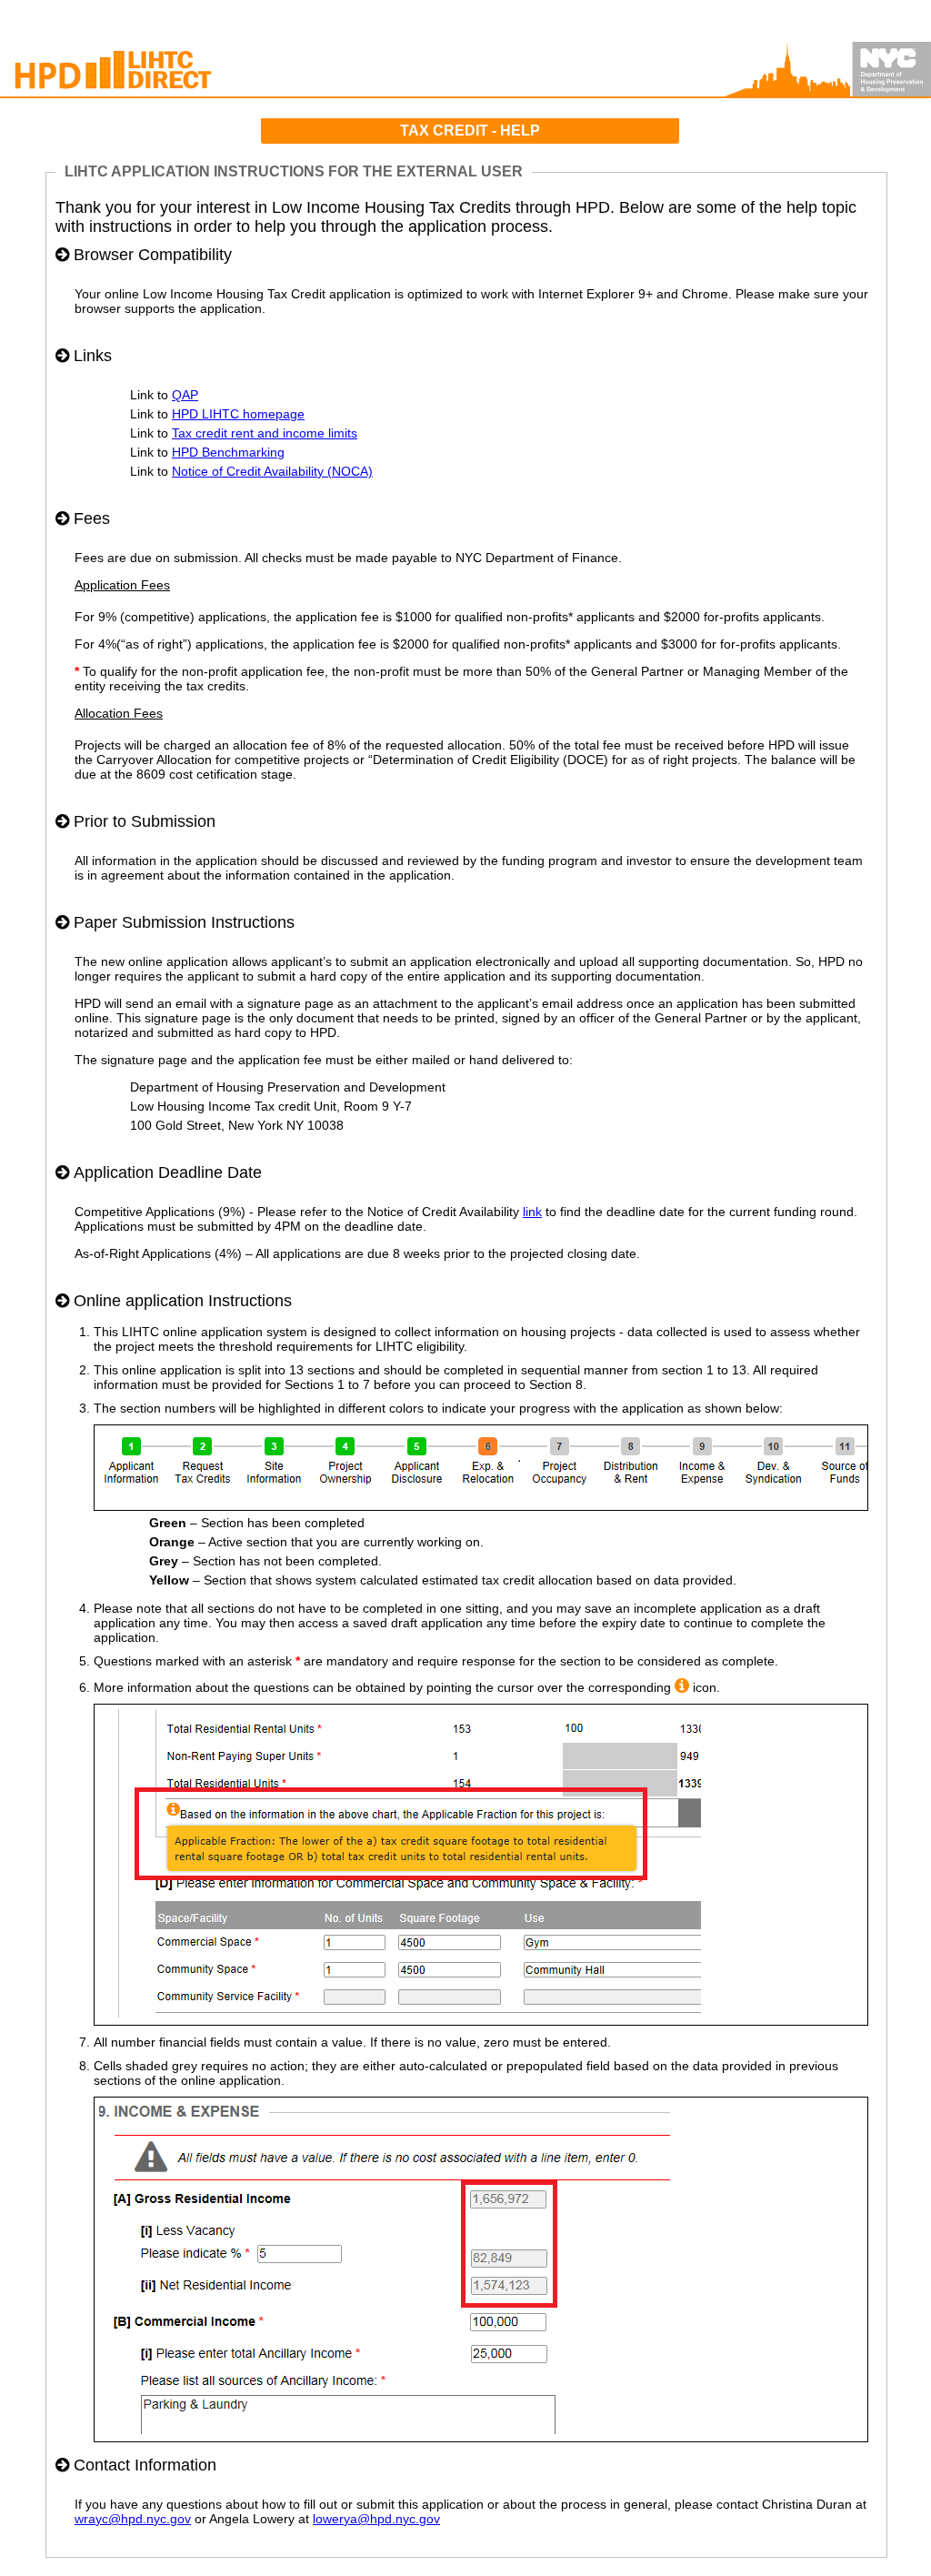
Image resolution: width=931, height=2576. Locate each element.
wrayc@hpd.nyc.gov (133, 2519)
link (532, 1212)
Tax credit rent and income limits (265, 433)
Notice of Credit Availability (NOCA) (272, 471)
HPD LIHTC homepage (238, 414)
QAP (185, 395)
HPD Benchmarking (228, 452)
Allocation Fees (119, 713)
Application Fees (122, 585)
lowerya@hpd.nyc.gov (376, 2519)
